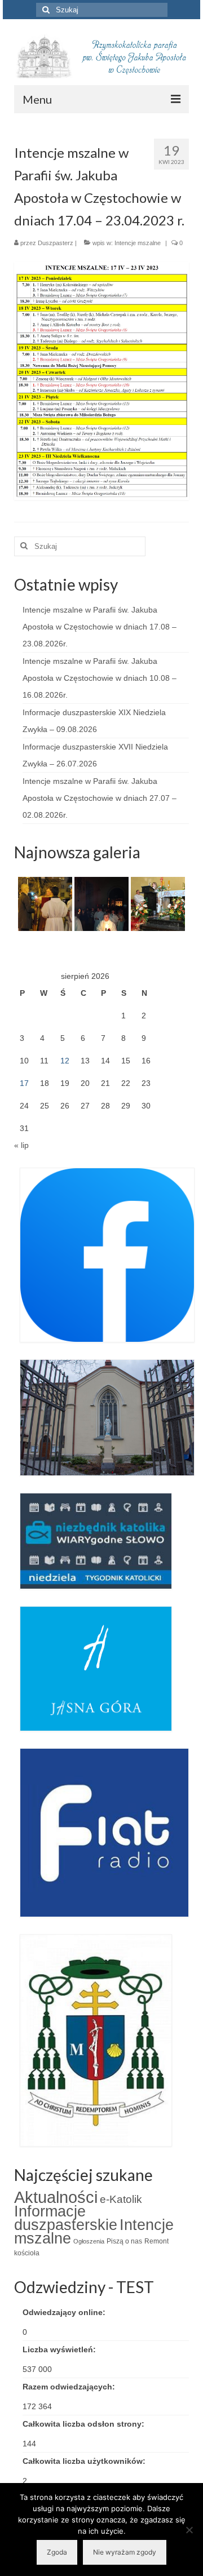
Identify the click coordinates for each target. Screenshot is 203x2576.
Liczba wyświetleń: (60, 2349)
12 (65, 1061)
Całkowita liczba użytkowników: (85, 2461)
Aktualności (56, 2197)
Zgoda (57, 2552)
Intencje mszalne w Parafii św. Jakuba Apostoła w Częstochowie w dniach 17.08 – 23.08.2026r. (100, 627)
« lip (21, 1145)
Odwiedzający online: (65, 2312)
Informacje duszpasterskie (66, 2218)
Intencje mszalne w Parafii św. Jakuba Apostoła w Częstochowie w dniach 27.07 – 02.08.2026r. (100, 798)
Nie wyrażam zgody (125, 2552)
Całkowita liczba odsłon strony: (85, 2424)
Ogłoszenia (89, 2241)
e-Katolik (121, 2199)
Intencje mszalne (138, 243)
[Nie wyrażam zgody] (189, 2530)
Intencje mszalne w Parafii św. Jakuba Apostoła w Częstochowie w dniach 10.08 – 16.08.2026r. (100, 678)
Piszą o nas (124, 2241)
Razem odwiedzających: (70, 2387)
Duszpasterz (56, 243)
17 (24, 1083)
